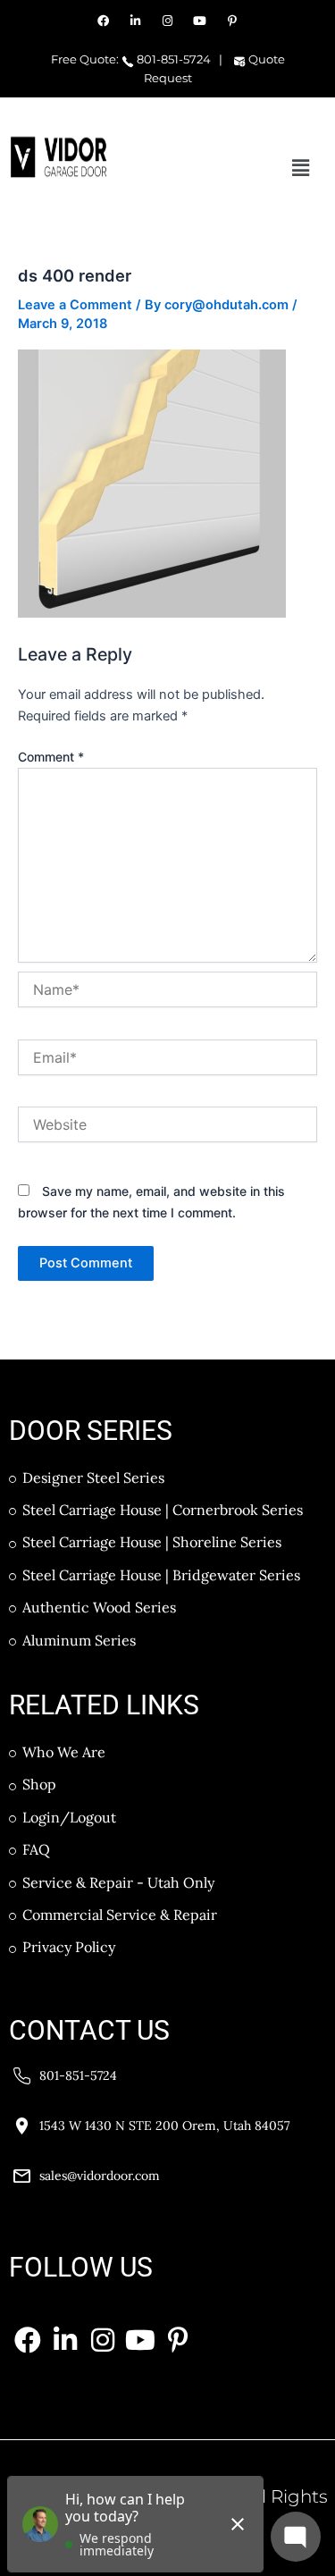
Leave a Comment (75, 305)
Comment (51, 757)
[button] (301, 168)
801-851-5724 (172, 59)
